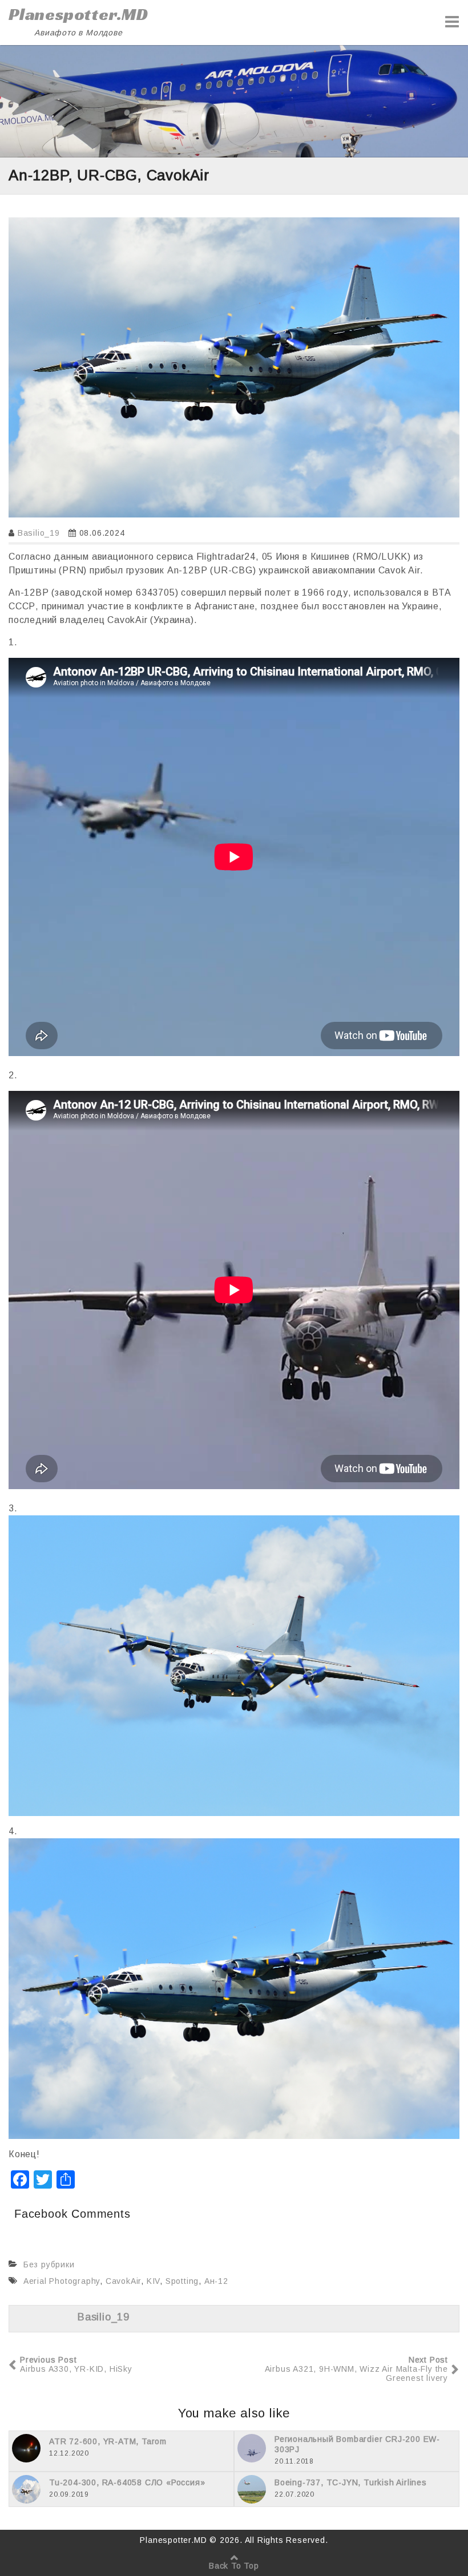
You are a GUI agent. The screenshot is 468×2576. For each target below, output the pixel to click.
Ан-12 (216, 2281)
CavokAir (123, 2281)
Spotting (182, 2281)
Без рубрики (49, 2264)
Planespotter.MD (78, 14)
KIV (153, 2281)
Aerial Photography (62, 2281)
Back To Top (234, 2566)
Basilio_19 (39, 533)
